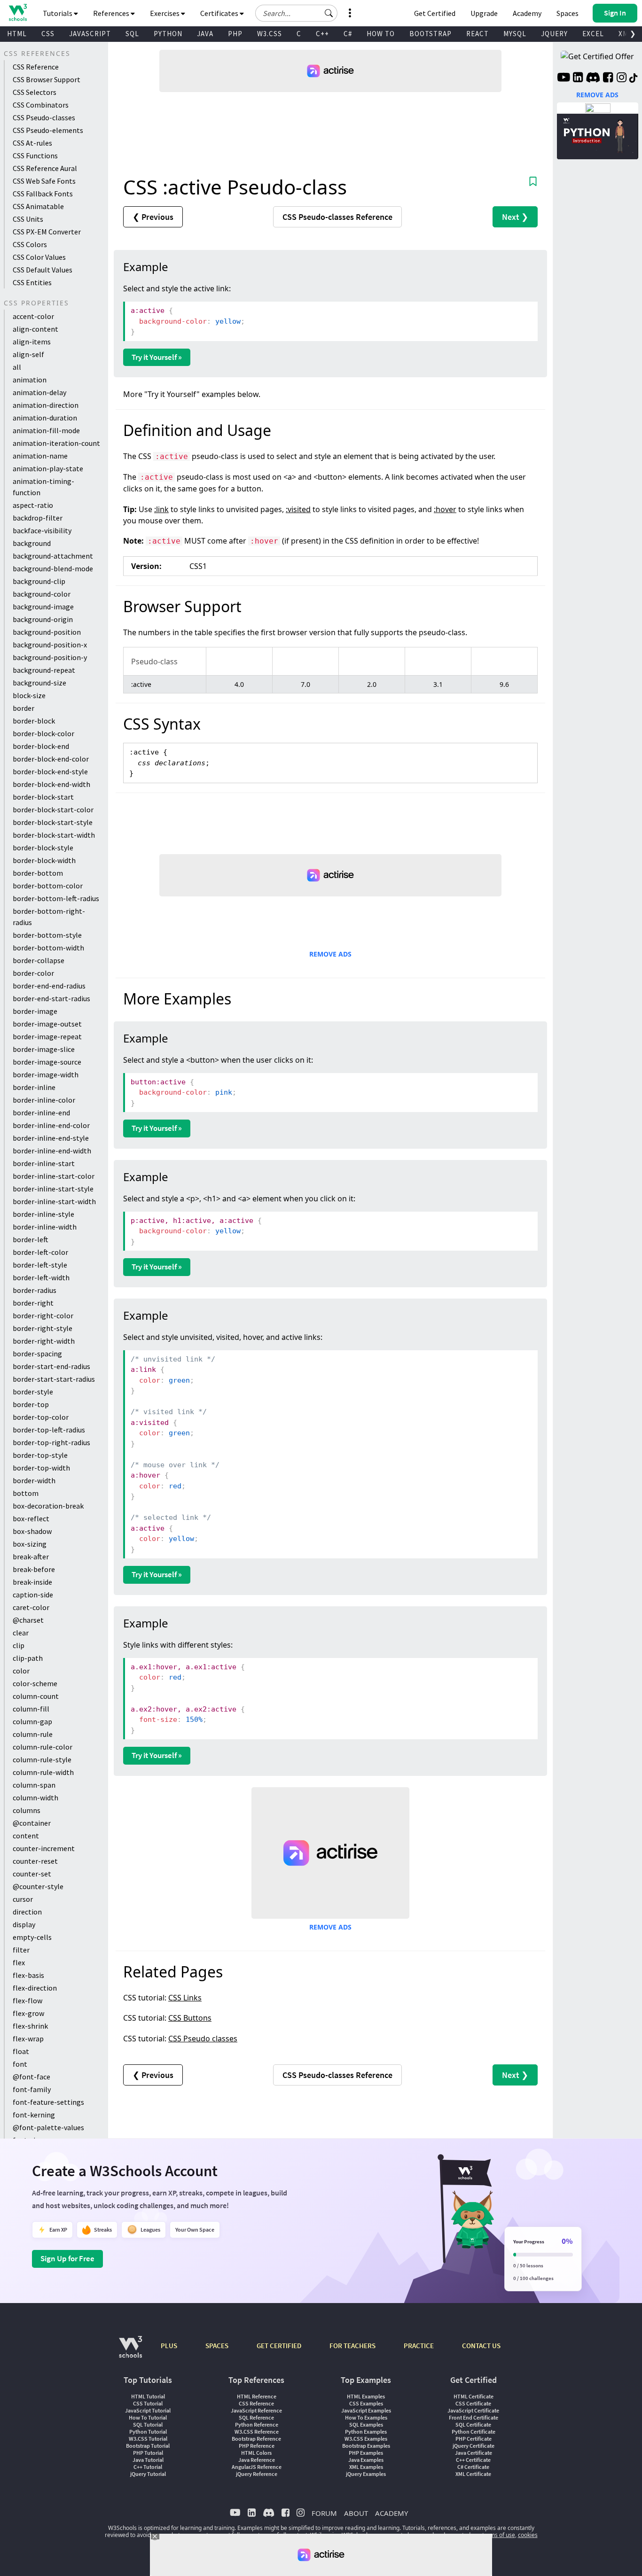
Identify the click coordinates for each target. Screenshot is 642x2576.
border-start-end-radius (51, 1366)
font (20, 2064)
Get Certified (435, 13)
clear (21, 1633)
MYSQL (515, 34)
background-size (39, 683)
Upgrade (484, 13)
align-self (28, 354)
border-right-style (43, 1328)
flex (19, 1962)
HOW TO (381, 34)
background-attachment (53, 556)
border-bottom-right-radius (49, 917)
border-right (33, 1303)
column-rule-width (43, 1772)
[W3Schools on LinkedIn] (578, 78)
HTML (17, 34)
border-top (31, 1404)
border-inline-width (45, 1227)
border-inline (34, 1087)
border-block (34, 721)
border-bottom (38, 873)
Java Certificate (474, 2453)
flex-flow (27, 2000)
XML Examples (366, 2467)
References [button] (112, 13)
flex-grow (28, 2013)
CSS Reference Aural (45, 168)
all (17, 367)
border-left (31, 1239)
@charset (28, 1620)
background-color (42, 594)
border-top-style (40, 1455)
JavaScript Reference (256, 2410)
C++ (322, 34)
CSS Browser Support (47, 79)
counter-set (32, 1874)
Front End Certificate (474, 2417)
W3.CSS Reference (257, 2432)
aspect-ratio (33, 505)
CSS (48, 34)
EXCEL (593, 34)
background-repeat (44, 670)
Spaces (568, 13)
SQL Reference (256, 2417)
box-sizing (30, 1544)
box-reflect (31, 1518)
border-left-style (40, 1265)
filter (21, 1950)
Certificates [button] (220, 13)
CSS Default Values (43, 270)
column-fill (31, 1709)
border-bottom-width (48, 948)
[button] (329, 13)
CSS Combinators (41, 105)
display (24, 1924)
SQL (132, 34)
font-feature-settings (48, 2102)
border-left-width (41, 1277)
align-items (32, 342)
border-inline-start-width (54, 1201)
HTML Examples (366, 2396)
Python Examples (366, 2432)
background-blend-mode (53, 568)
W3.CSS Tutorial (148, 2439)
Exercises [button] (165, 13)
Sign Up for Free (67, 2258)
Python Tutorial (148, 2432)
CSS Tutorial (148, 2403)
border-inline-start (44, 1163)
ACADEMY (391, 2513)
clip (19, 1645)
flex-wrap (28, 2039)
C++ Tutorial (148, 2467)
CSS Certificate (473, 2403)
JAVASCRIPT (90, 34)
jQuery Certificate (474, 2446)
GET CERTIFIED (279, 2346)
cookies (528, 2535)
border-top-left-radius (49, 1430)
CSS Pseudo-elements (48, 130)
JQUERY (554, 34)
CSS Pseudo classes (203, 2039)
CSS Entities (32, 282)
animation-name (40, 456)
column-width (35, 1798)
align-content (35, 329)
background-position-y (50, 657)
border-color (33, 973)
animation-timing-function (43, 487)
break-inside (32, 1582)
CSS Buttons (190, 2018)
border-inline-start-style (53, 1189)
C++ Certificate (473, 2460)
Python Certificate (474, 2432)
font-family (32, 2089)
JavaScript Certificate (473, 2410)
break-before (34, 1569)
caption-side (33, 1595)
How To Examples (366, 2417)
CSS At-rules (32, 143)
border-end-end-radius (49, 986)
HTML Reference (257, 2396)
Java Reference (257, 2460)
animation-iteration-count (56, 443)
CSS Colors (30, 244)
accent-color (33, 316)
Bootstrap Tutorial (148, 2446)
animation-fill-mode (46, 430)
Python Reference (257, 2424)
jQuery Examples (366, 2474)
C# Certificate (473, 2467)
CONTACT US (481, 2346)
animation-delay (39, 392)
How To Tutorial (148, 2417)
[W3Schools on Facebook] (608, 78)
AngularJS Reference (257, 2467)
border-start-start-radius (54, 1379)
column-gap (32, 1721)
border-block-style (43, 848)
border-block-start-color (53, 809)
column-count (36, 1696)
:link (161, 509)
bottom (26, 1493)
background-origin (43, 619)
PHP (235, 34)
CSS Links (185, 1998)
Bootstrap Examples (366, 2446)
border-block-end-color (51, 759)
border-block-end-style (50, 771)
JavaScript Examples (366, 2410)
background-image (43, 607)
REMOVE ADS (330, 954)
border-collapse (39, 960)
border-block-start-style (53, 822)
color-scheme (35, 1683)
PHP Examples (366, 2453)
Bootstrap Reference (256, 2439)
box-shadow (32, 1531)
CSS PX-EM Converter (47, 232)
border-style (33, 1392)
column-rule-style (42, 1759)
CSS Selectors (35, 92)
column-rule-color (43, 1747)
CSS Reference (36, 67)
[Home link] (18, 12)
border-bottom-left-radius (56, 898)
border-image (35, 1011)
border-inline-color (44, 1100)
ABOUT (356, 2513)
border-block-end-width (51, 784)
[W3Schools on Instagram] (622, 78)
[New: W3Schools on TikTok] (634, 78)
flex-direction (35, 1988)
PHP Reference (257, 2446)
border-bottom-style (47, 935)
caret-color (31, 1607)
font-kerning (34, 2115)
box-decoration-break (48, 1506)
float (21, 2051)
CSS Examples (366, 2403)
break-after (31, 1556)
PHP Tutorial (148, 2453)
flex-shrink (30, 2026)
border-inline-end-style (51, 1138)
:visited (298, 509)
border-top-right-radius (51, 1442)
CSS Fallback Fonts (43, 194)
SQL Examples (366, 2424)
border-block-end (41, 746)
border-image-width (46, 1074)
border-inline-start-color (54, 1176)
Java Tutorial (148, 2460)
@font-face (31, 2077)
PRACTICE (419, 2346)
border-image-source (47, 1062)
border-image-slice (44, 1049)
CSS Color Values (39, 257)
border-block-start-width (54, 835)
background (32, 543)
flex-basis (28, 1975)
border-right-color (43, 1315)
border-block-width (44, 860)
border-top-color (41, 1417)
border (23, 708)
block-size (29, 695)
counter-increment (44, 1848)
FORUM (324, 2513)
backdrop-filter (38, 518)
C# (348, 34)
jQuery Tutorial (148, 2474)
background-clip (39, 581)
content (26, 1836)
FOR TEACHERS (352, 2346)
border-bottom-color (48, 886)
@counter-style (38, 1886)
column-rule (33, 1734)
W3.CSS (270, 34)
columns (27, 1810)
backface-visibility (42, 530)
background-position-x (50, 645)
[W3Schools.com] (130, 2352)
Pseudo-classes (337, 217)
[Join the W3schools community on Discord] (593, 78)
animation (30, 380)
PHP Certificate (474, 2439)
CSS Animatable (38, 206)
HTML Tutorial (148, 2396)
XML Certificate (473, 2474)
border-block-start (43, 797)
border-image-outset (47, 1024)
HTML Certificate (474, 2396)
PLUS (169, 2346)
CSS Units (28, 219)
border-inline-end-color (51, 1125)
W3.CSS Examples (366, 2439)
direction (27, 1912)
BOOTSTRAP (431, 34)
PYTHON (168, 34)
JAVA (205, 34)
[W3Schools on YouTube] (564, 78)
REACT (478, 34)
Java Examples (366, 2460)
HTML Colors (256, 2453)
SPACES (217, 2346)
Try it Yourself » (157, 357)
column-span (34, 1785)
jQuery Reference (257, 2474)
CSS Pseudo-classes (44, 117)
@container (32, 1823)
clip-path (28, 1658)
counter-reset (35, 1861)
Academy (527, 13)
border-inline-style (43, 1214)
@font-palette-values (48, 2127)
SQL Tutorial (148, 2424)
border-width (34, 1480)
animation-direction (46, 405)
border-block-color (43, 733)
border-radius (35, 1290)
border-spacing (37, 1354)
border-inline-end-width (52, 1151)
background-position (47, 632)
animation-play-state (48, 468)
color (21, 1671)
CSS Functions (35, 156)
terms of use (499, 2535)
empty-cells (32, 1937)
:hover (445, 509)
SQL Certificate (473, 2424)
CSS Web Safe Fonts (44, 181)
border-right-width (44, 1341)
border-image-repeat (47, 1036)
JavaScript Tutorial (148, 2410)
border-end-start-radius (51, 998)
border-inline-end (41, 1113)
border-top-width (41, 1468)
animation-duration (45, 418)
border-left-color (40, 1252)
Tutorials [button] (58, 13)
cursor (23, 1899)
